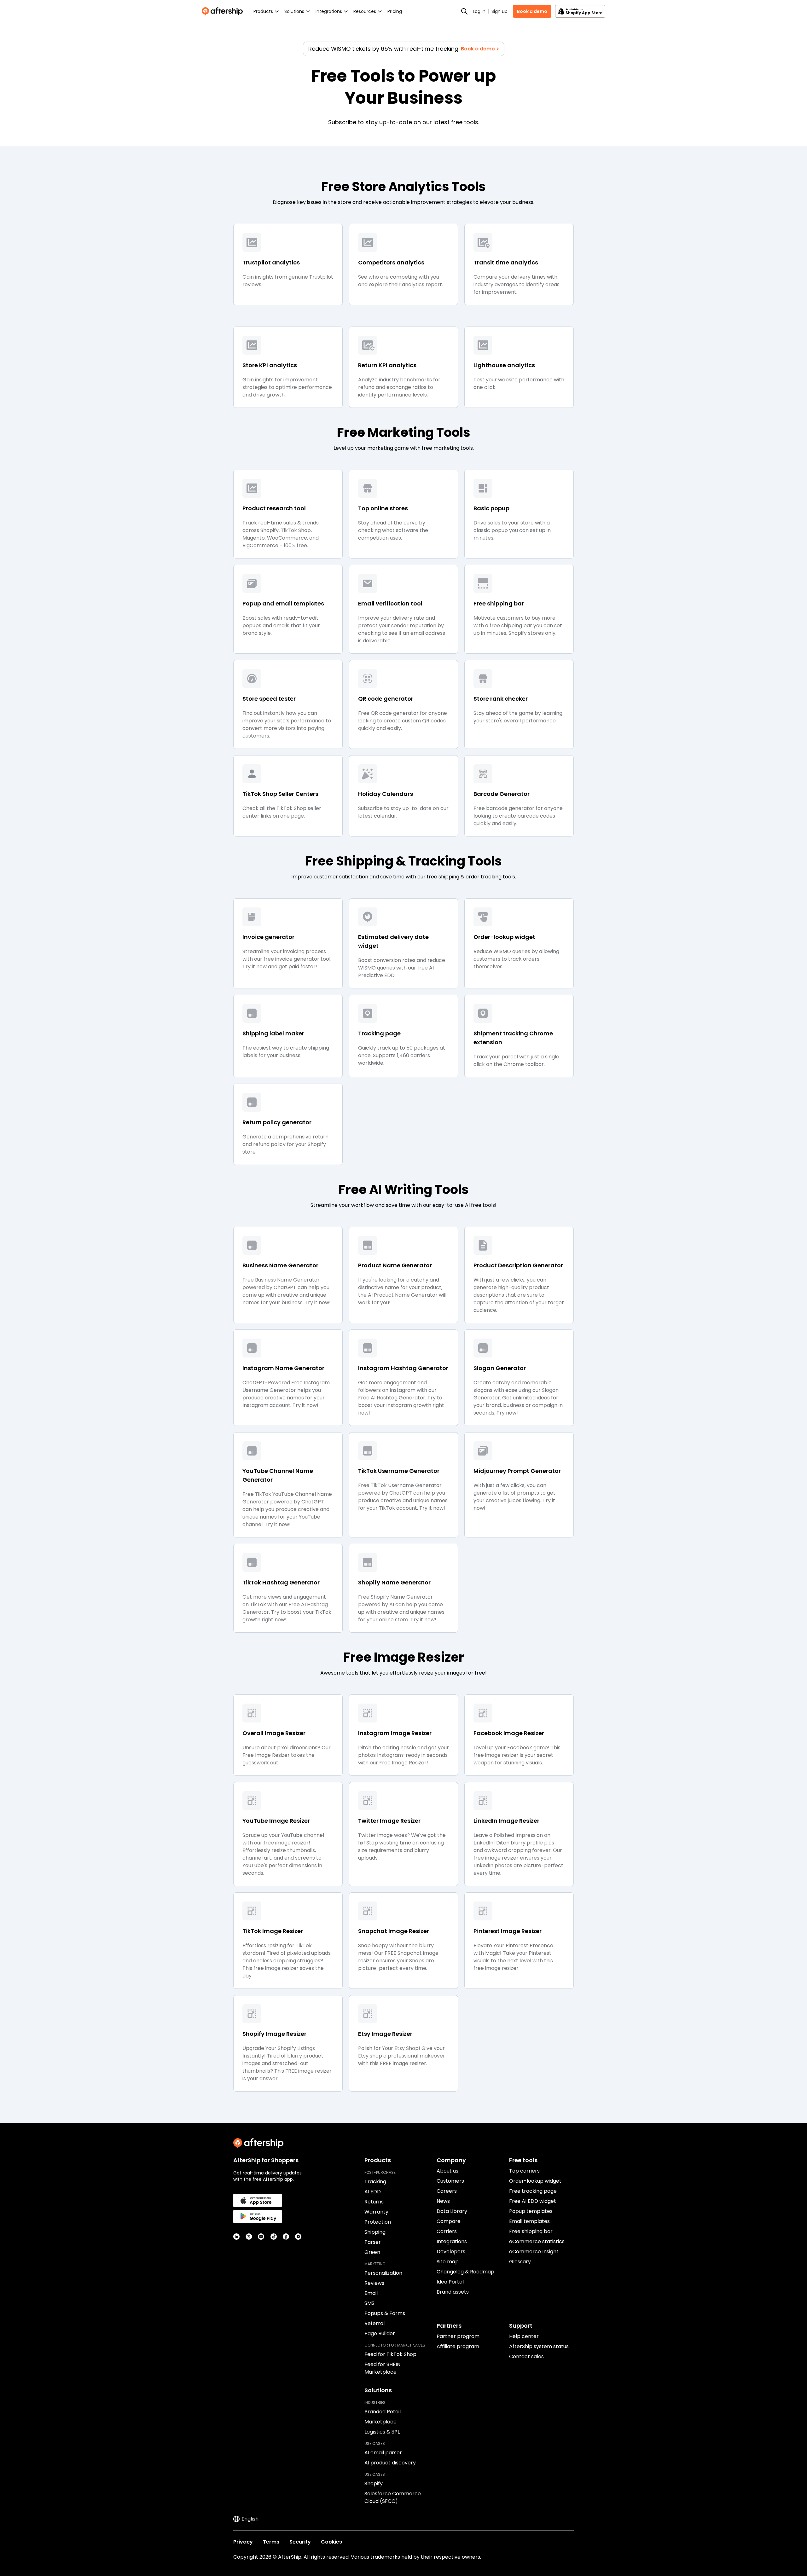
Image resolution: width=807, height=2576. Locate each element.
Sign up (499, 11)
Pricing (395, 11)
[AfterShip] (224, 11)
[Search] (464, 11)
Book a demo (532, 11)
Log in (479, 11)
